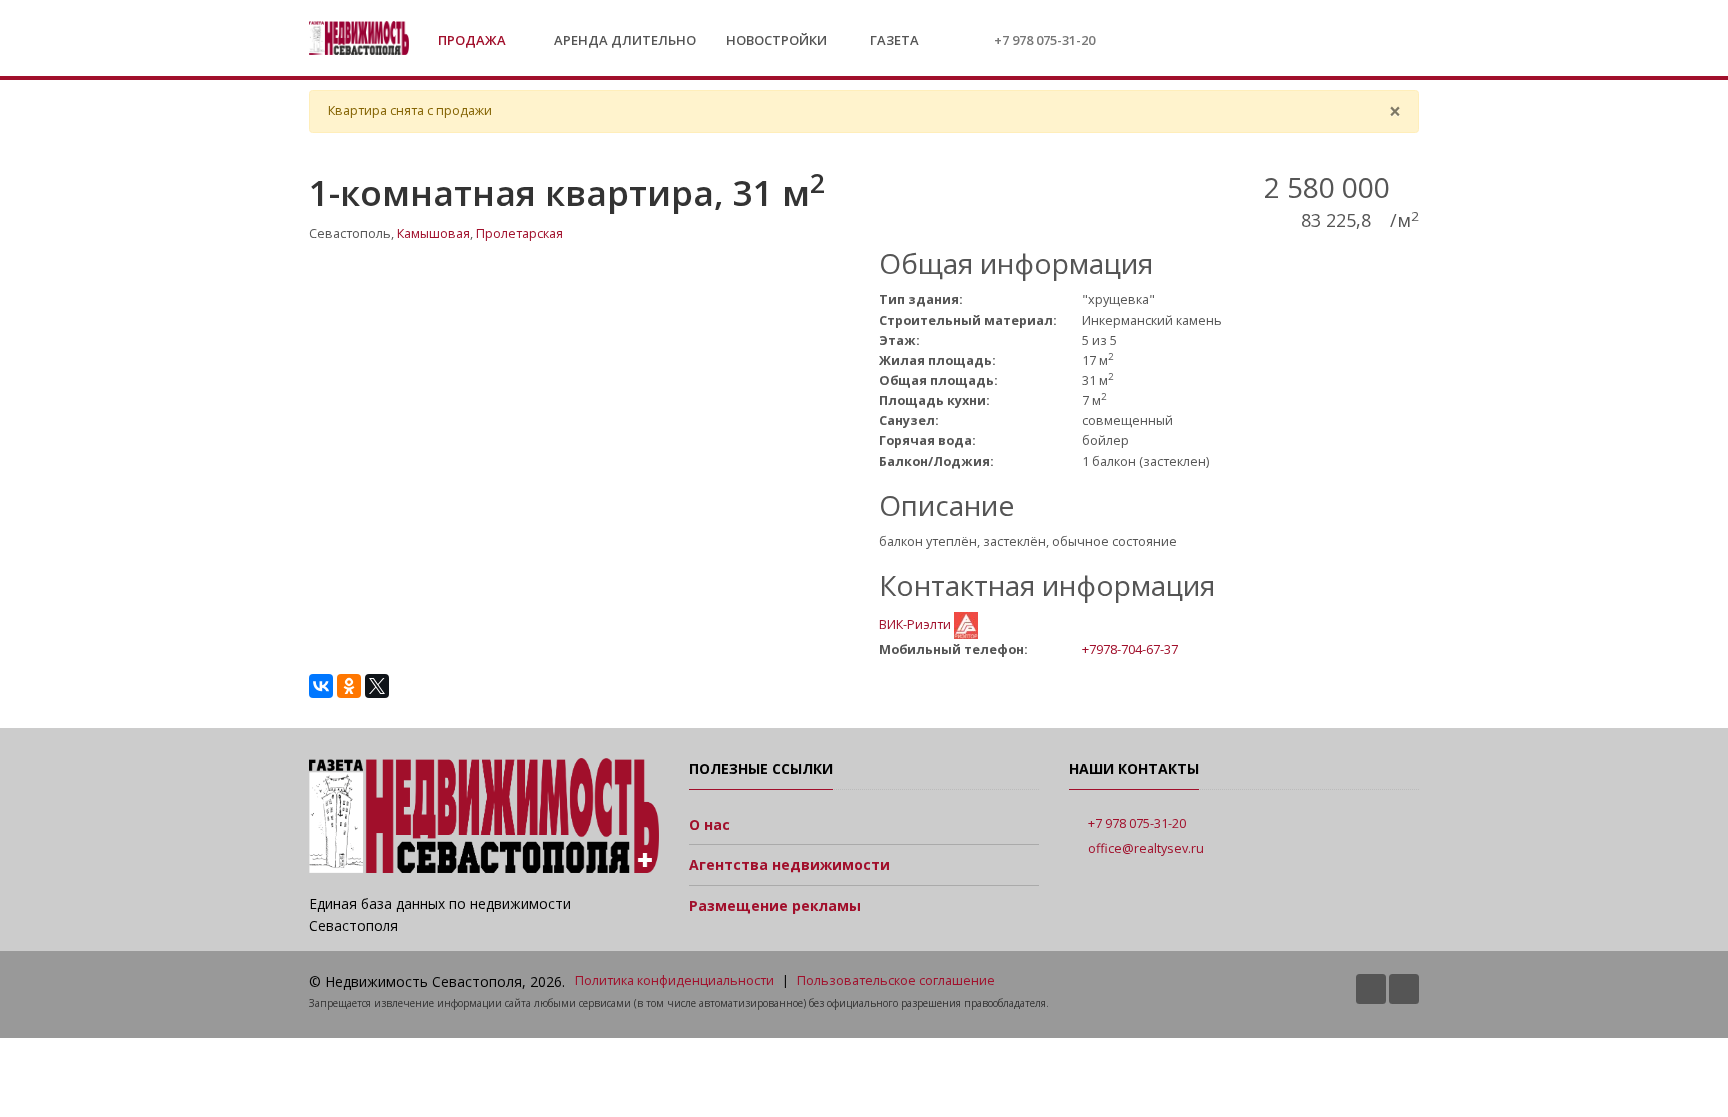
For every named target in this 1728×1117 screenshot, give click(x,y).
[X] (377, 686)
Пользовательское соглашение (896, 980)
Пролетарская (519, 233)
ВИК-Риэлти (916, 624)
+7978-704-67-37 (1130, 649)
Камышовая (433, 233)
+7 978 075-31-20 (1044, 40)
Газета (893, 40)
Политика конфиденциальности (674, 980)
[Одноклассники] (349, 686)
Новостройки (776, 40)
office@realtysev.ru (1146, 848)
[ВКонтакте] (321, 686)
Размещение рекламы (775, 905)
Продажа (473, 40)
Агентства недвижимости (789, 864)
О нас (709, 824)
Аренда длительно (625, 40)
